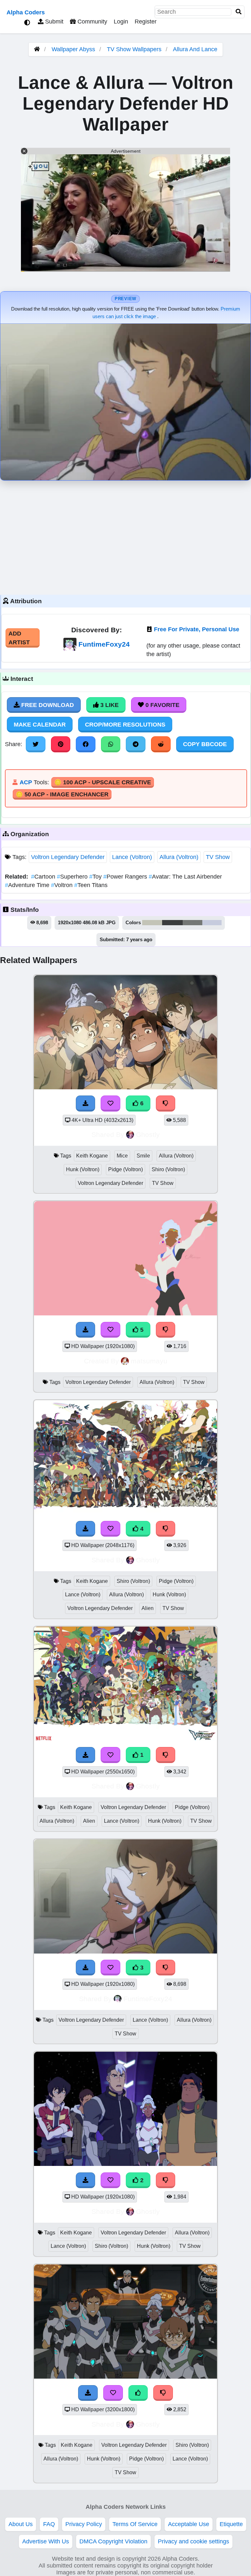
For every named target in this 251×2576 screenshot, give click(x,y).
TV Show (218, 857)
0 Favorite (162, 705)
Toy (96, 877)
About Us (21, 2524)
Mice (122, 1156)
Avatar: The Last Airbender (185, 877)
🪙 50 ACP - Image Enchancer (62, 794)
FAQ (49, 2524)
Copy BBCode (205, 744)
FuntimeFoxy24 (104, 644)
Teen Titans (91, 885)
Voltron (63, 885)
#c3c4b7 (152, 923)
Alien (148, 1608)
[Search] (239, 12)
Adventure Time (28, 885)
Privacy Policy (84, 2524)
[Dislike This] (166, 1755)
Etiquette (231, 2524)
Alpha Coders (26, 12)
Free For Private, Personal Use (197, 629)
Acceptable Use (189, 2524)
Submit (53, 22)
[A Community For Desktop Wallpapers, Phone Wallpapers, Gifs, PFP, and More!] (37, 49)
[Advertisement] (125, 536)
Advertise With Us (46, 2541)
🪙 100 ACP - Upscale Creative (103, 782)
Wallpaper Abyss (73, 49)
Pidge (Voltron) (125, 1169)
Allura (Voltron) (179, 857)
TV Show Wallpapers (135, 49)
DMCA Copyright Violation (113, 2541)
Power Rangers (126, 877)
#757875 (192, 923)
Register (146, 22)
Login (121, 22)
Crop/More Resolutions (125, 725)
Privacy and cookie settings (193, 2541)
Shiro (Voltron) (168, 1169)
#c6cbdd (212, 923)
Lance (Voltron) (132, 857)
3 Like (109, 705)
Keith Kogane (92, 1156)
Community (92, 22)
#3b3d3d (172, 923)
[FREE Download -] (86, 1755)
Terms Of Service (135, 2524)
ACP (26, 782)
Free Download (47, 705)
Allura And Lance (195, 49)
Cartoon (44, 877)
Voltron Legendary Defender (68, 857)
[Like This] (138, 2393)
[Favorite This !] (110, 1755)
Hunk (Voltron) (83, 1169)
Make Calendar (40, 725)
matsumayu (149, 1361)
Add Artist (19, 638)
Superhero (73, 877)
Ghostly (148, 1135)
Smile (143, 1156)
